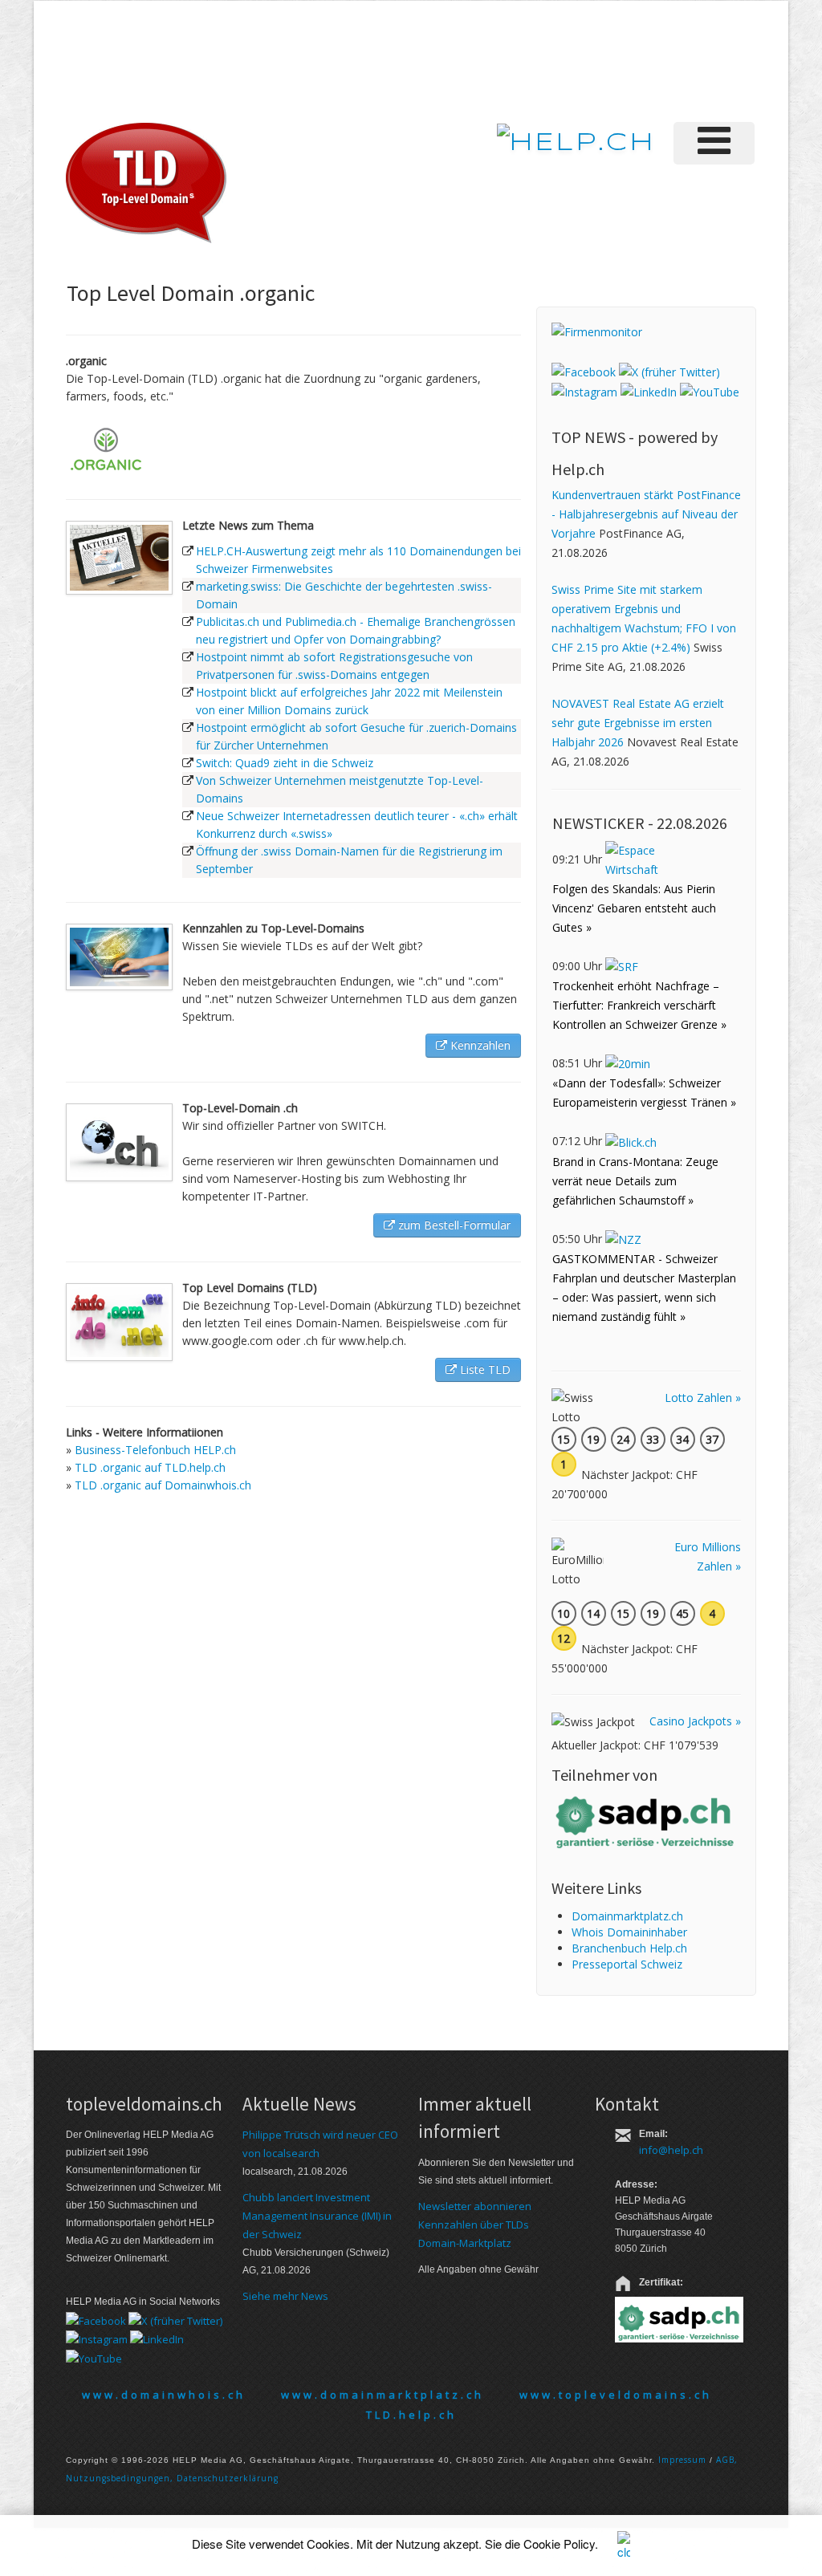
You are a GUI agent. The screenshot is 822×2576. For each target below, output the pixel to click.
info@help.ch (671, 2150)
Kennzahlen (479, 1045)
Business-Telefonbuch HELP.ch (155, 1450)
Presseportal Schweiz (627, 1964)
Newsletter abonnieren (475, 2206)
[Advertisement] (478, 59)
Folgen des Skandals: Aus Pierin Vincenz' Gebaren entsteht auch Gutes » (634, 908)
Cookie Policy (559, 2543)
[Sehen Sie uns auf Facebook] (584, 370)
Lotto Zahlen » (703, 1398)
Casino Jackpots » (695, 1721)
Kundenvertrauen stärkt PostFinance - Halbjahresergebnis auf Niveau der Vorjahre (646, 514)
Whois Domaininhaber (629, 1932)
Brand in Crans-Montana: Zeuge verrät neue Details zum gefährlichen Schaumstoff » (635, 1181)
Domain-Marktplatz (465, 2243)
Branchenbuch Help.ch (629, 1948)
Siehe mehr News (285, 2296)
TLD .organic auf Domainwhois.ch (163, 1485)
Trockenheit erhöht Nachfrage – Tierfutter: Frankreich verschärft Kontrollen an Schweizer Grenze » (639, 1005)
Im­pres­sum (682, 2460)
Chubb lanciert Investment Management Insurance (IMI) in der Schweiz (317, 2216)
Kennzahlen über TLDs (474, 2225)
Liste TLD (484, 1369)
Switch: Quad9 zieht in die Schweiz (285, 763)
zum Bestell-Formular (453, 1225)
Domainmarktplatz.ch (627, 1916)
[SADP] (646, 1820)
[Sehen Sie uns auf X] (669, 370)
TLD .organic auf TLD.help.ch (150, 1467)
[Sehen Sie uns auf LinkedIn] (649, 391)
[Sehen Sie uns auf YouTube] (710, 391)
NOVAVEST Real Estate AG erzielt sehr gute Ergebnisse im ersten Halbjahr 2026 (638, 723)
